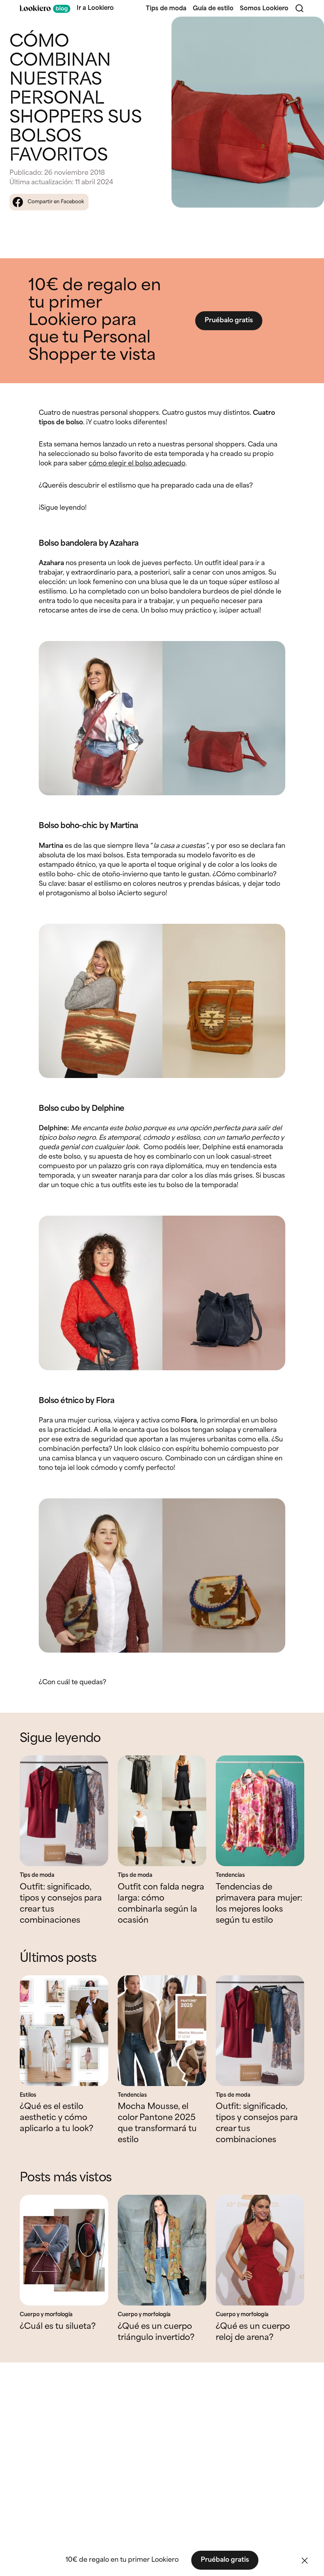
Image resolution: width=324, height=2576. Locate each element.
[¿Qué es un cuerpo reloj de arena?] (260, 2250)
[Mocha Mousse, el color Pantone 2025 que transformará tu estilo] (162, 2031)
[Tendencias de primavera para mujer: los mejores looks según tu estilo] (260, 1811)
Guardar (305, 29)
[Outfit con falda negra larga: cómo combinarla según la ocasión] (162, 1811)
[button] (305, 2561)
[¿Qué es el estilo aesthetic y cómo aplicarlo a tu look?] (64, 2031)
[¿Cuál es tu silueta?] (64, 2250)
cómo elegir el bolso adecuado (137, 464)
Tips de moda (166, 9)
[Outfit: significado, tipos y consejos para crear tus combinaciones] (64, 1811)
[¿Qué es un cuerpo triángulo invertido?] (162, 2250)
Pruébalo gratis (229, 321)
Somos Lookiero (264, 9)
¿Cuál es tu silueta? (58, 2327)
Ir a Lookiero (95, 8)
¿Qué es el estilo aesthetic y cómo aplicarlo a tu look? (57, 2118)
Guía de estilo (213, 9)
